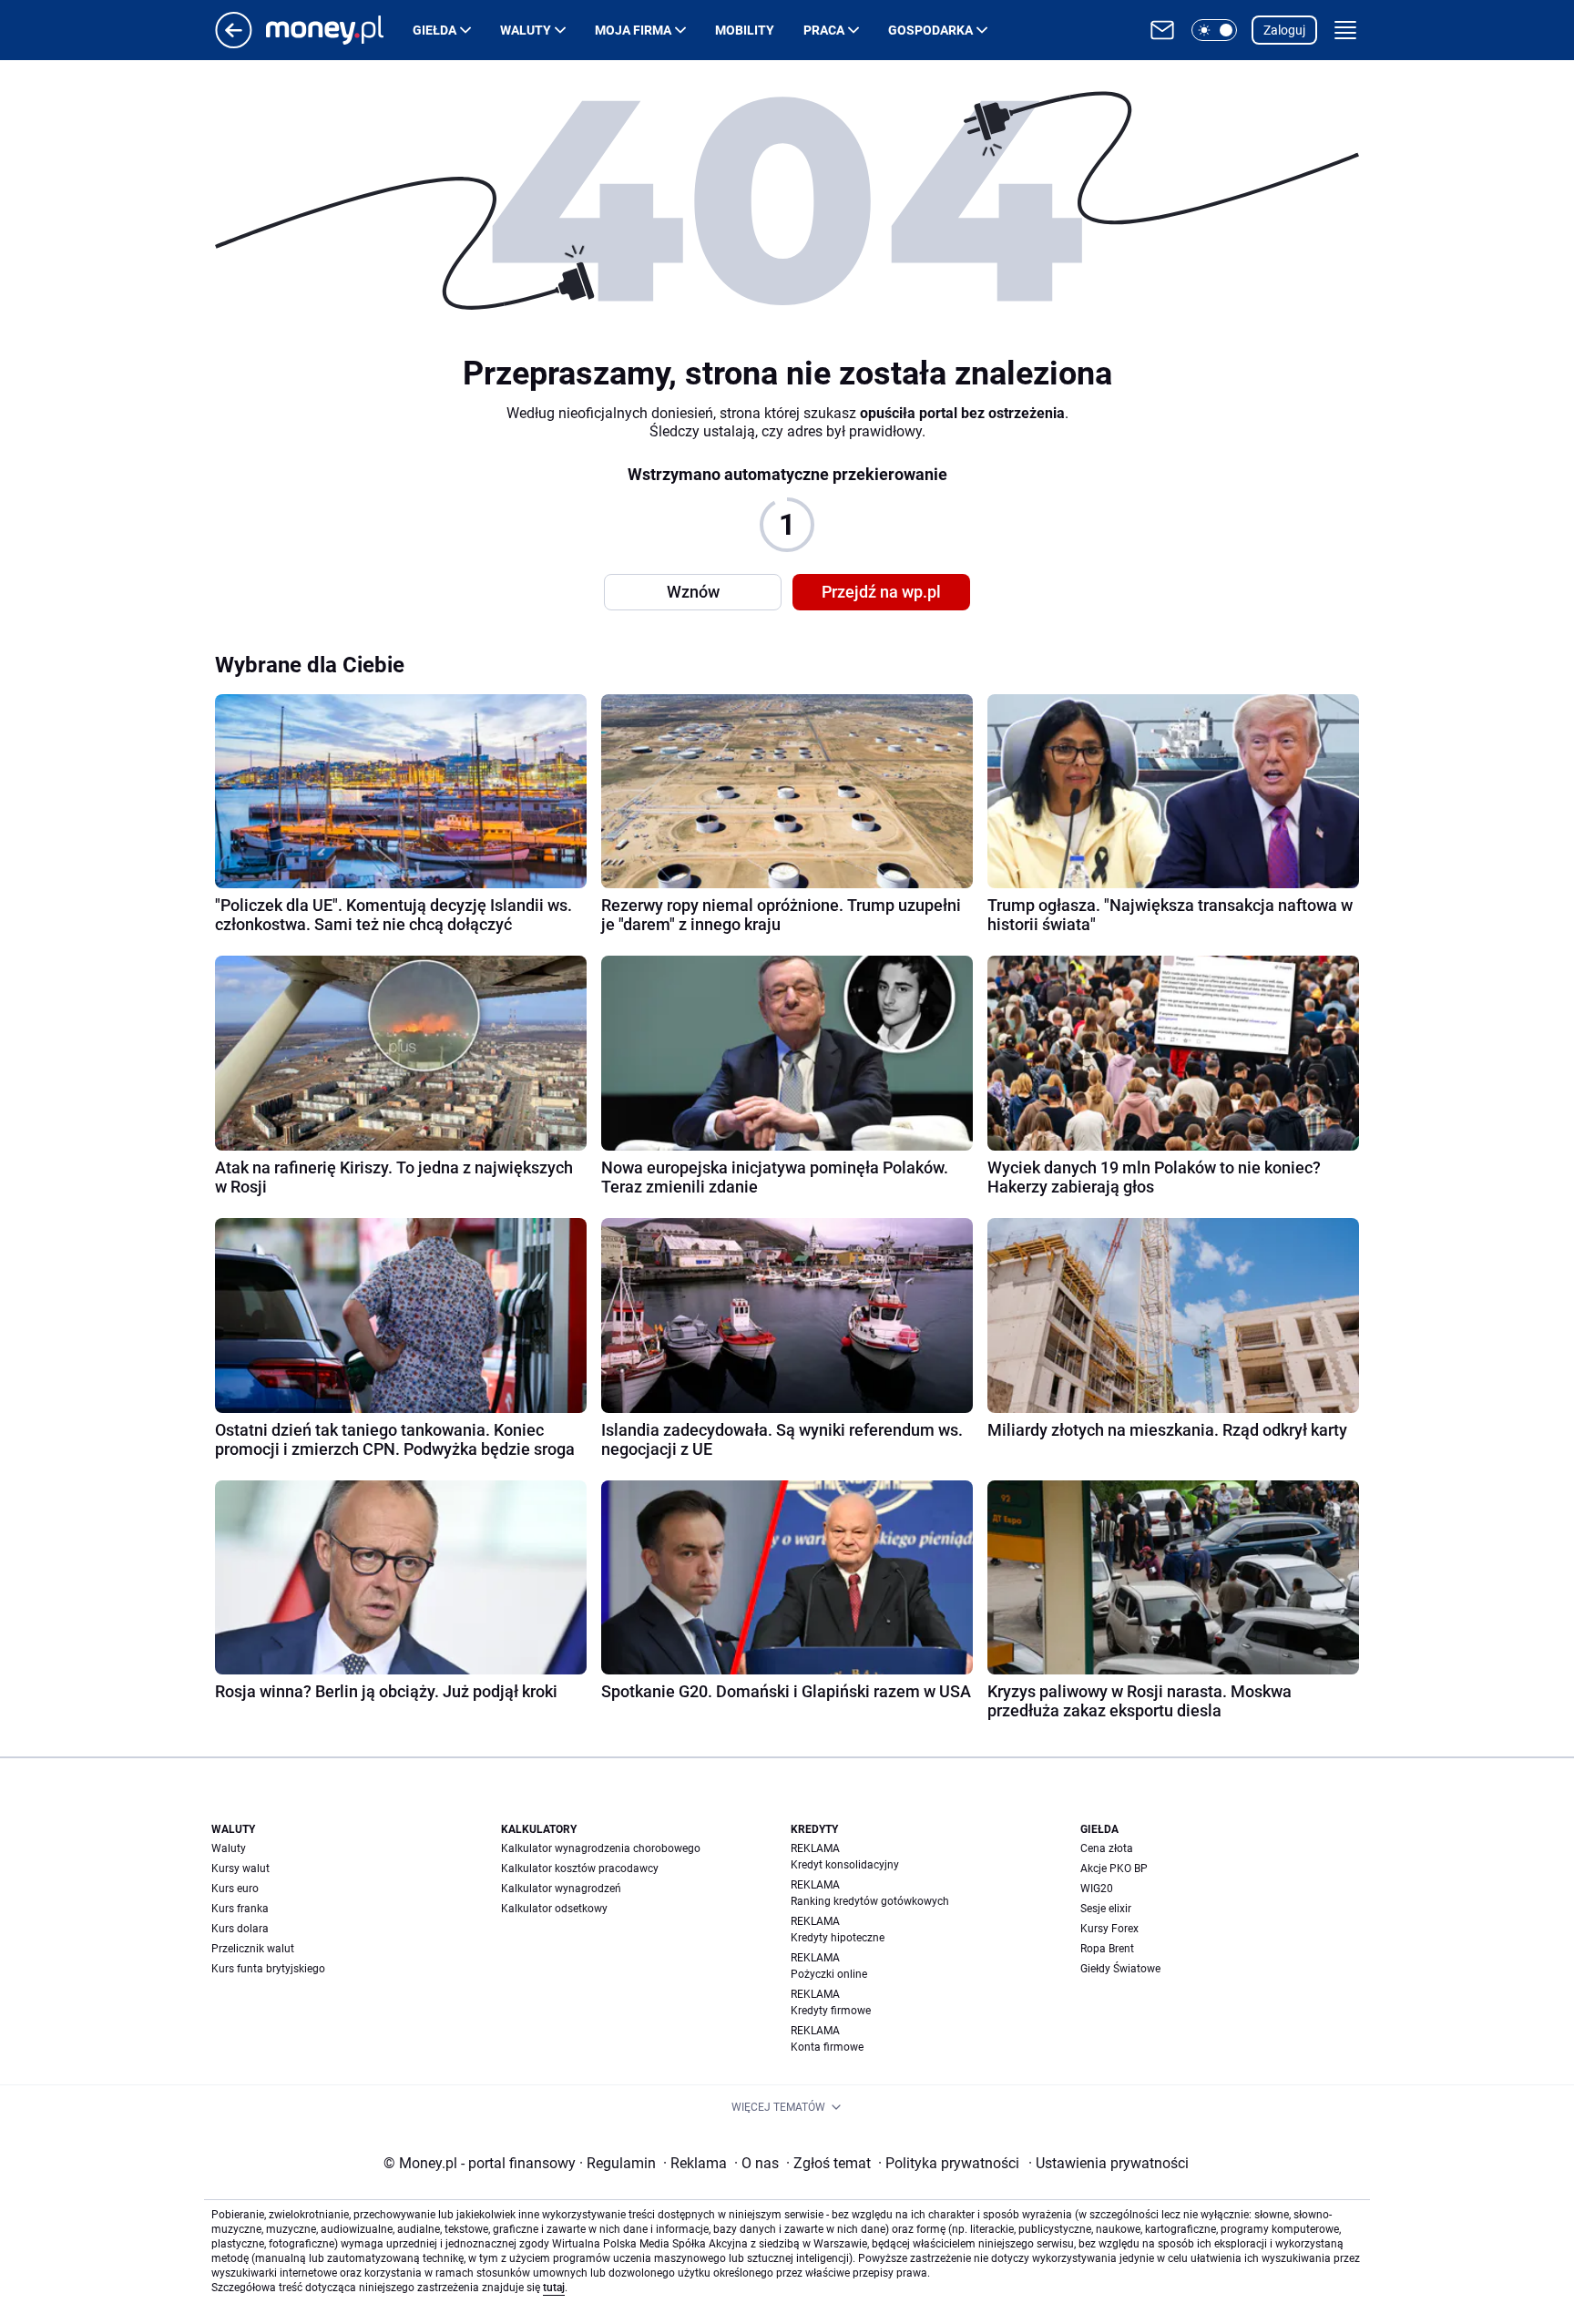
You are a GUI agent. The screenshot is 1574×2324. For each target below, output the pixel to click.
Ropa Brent (1107, 1949)
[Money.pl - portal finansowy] (339, 30)
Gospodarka (930, 30)
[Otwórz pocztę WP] (1162, 30)
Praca (824, 30)
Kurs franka (240, 1909)
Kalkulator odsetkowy (554, 1909)
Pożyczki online (829, 1974)
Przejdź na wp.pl (881, 592)
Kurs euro (235, 1889)
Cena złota (1107, 1848)
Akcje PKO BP (1114, 1868)
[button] (1214, 30)
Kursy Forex (1109, 1929)
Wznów (693, 592)
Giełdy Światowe (1120, 1969)
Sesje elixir (1106, 1909)
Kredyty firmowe (831, 2011)
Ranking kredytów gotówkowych (870, 1901)
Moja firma (633, 30)
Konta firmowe (827, 2047)
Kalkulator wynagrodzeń (561, 1889)
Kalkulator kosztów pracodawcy (580, 1868)
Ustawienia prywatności (1109, 2163)
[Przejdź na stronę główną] (234, 43)
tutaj (554, 2288)
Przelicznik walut (253, 1949)
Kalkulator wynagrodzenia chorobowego (601, 1848)
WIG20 (1097, 1889)
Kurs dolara (240, 1929)
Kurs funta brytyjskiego (268, 1969)
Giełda (434, 30)
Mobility (745, 30)
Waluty (526, 30)
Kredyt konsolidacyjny (845, 1865)
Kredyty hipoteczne (838, 1938)
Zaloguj (1284, 30)
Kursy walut (240, 1868)
